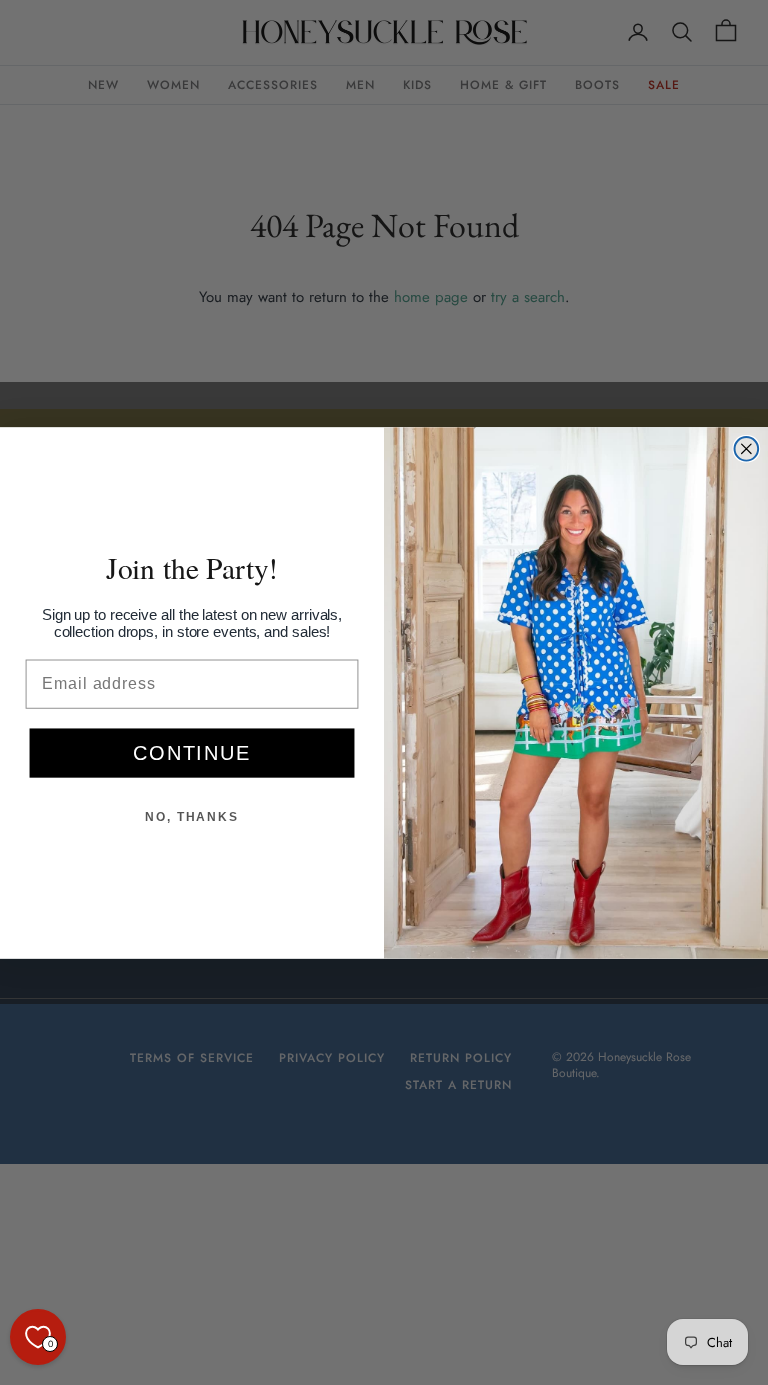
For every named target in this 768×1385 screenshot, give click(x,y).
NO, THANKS (192, 817)
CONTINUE (191, 753)
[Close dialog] (747, 449)
